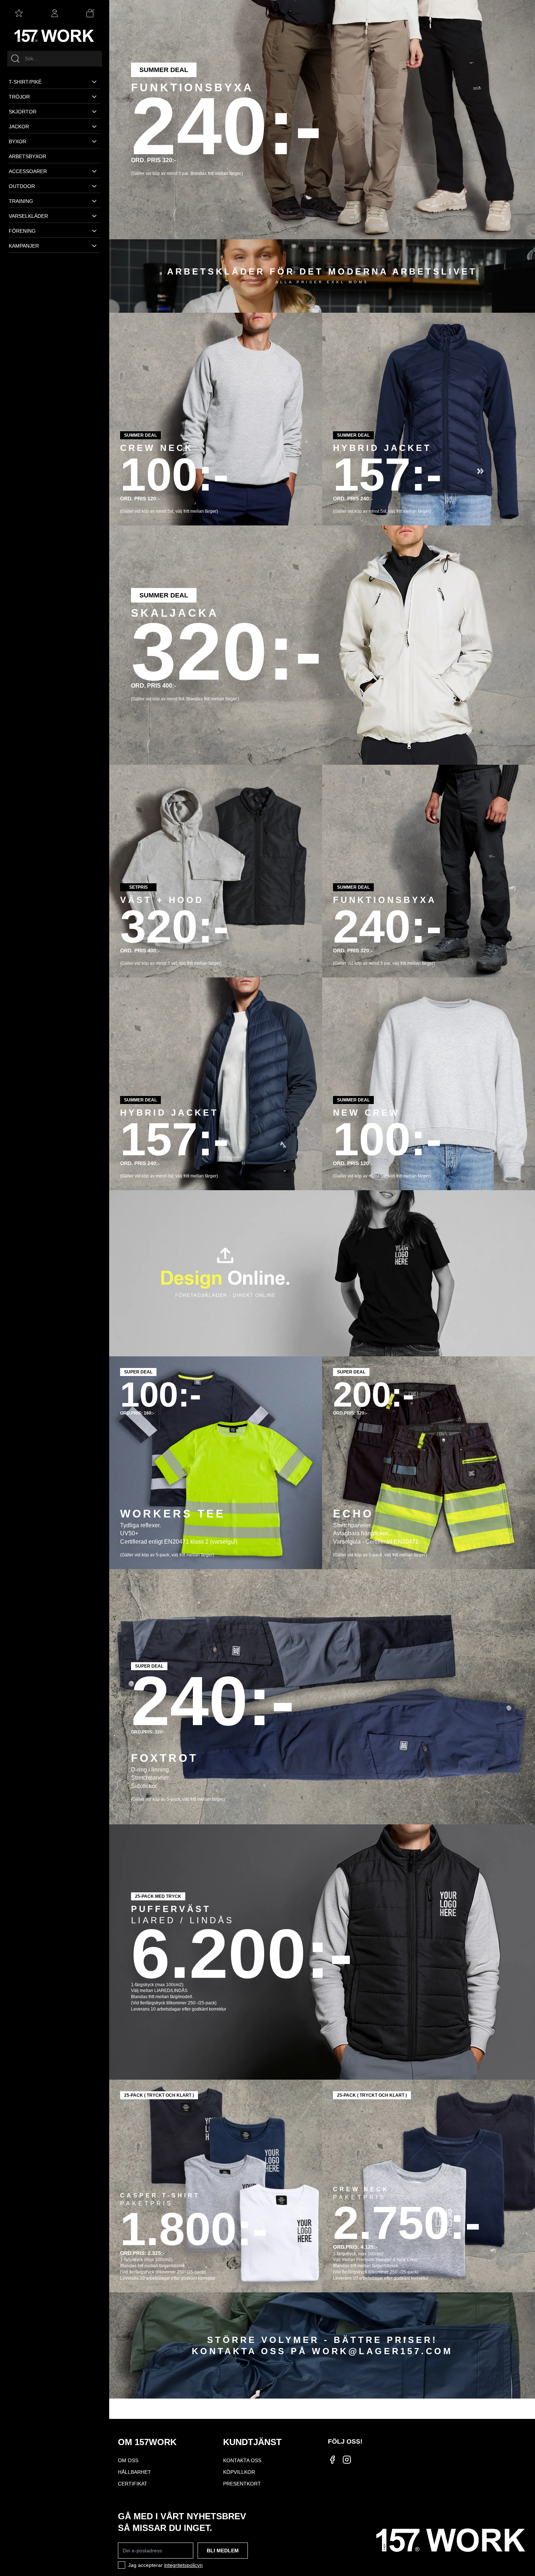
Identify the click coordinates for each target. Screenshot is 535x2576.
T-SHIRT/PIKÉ (25, 82)
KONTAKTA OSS (242, 2460)
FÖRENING (22, 231)
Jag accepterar (165, 2565)
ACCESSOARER (28, 171)
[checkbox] (122, 2565)
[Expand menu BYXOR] (94, 141)
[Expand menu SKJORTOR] (94, 112)
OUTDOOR (22, 186)
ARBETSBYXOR (27, 156)
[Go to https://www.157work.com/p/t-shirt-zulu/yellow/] (216, 1463)
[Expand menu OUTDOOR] (94, 186)
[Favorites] (19, 13)
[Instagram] (347, 2460)
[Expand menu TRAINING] (94, 201)
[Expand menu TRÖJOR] (94, 97)
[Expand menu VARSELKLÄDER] (94, 216)
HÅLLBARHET (134, 2472)
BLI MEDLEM (223, 2551)
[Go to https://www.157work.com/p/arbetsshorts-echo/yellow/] (429, 1463)
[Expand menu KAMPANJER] (94, 246)
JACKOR (19, 127)
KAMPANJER (24, 246)
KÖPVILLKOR (239, 2472)
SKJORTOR (23, 112)
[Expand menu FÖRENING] (94, 231)
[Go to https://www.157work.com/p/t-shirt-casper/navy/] (216, 2186)
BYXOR (17, 141)
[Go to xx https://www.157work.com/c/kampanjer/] (322, 1273)
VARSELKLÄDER (28, 216)
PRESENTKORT (242, 2484)
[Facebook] (332, 2460)
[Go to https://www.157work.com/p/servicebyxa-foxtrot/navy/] (322, 1697)
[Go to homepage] (55, 36)
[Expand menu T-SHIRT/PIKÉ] (94, 82)
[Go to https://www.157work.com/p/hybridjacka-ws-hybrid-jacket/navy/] (429, 419)
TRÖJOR (19, 97)
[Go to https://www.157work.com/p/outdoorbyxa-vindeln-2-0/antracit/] (429, 871)
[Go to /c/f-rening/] (322, 2346)
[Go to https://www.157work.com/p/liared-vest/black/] (322, 1952)
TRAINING (21, 201)
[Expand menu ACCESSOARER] (94, 171)
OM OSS (128, 2460)
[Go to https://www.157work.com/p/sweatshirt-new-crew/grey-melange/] (429, 1084)
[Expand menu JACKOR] (94, 127)
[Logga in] (55, 13)
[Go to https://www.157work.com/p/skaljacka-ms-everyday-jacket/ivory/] (322, 645)
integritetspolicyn (183, 2565)
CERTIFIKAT (133, 2484)
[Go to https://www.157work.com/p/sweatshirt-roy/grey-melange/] (216, 419)
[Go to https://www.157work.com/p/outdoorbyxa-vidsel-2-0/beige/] (322, 120)
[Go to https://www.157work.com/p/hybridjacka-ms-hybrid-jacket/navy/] (216, 1084)
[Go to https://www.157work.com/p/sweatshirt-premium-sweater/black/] (429, 2186)
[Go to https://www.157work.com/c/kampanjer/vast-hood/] (216, 871)
